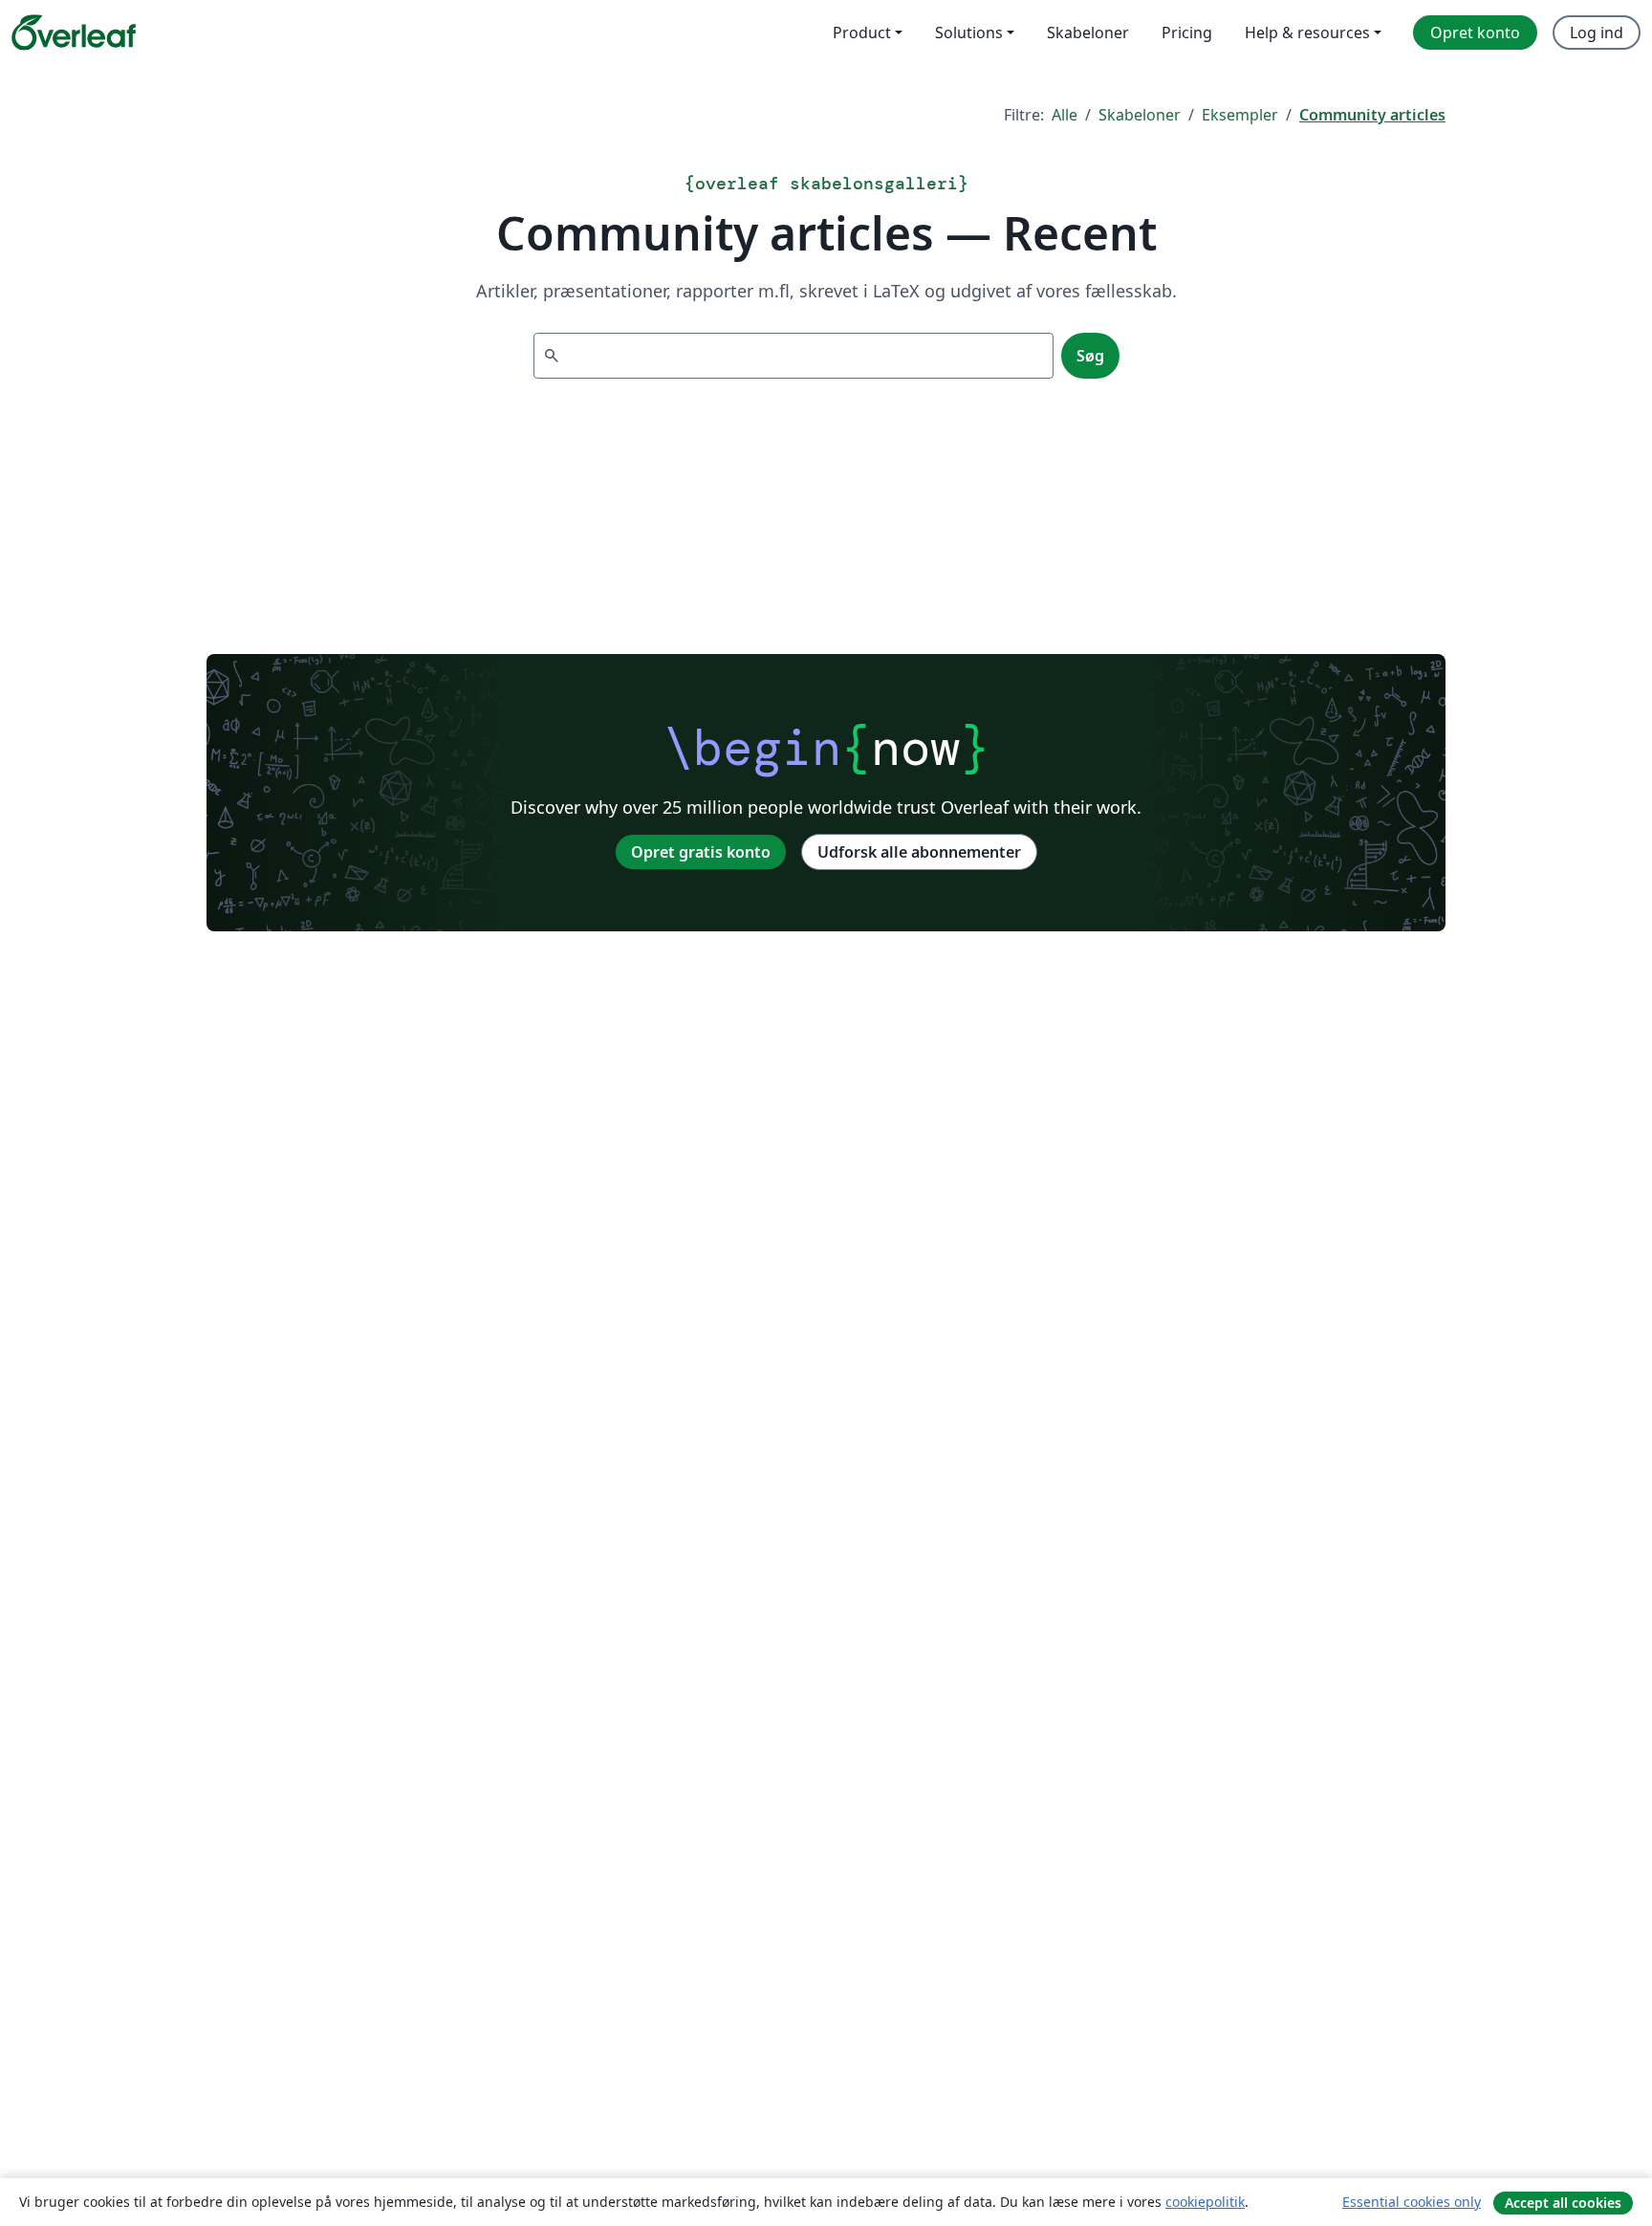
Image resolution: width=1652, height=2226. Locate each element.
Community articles (1372, 115)
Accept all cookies (1563, 2203)
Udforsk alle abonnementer (919, 852)
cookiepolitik (1205, 2202)
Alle (1065, 115)
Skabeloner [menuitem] (1088, 33)
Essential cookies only (1412, 2202)
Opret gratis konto (701, 852)
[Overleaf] (74, 33)
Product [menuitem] (862, 33)
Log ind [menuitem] (1597, 33)
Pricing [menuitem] (1187, 33)
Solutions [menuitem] (969, 33)
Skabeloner (1140, 115)
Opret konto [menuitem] (1475, 33)
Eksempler (1240, 115)
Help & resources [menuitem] (1307, 33)
